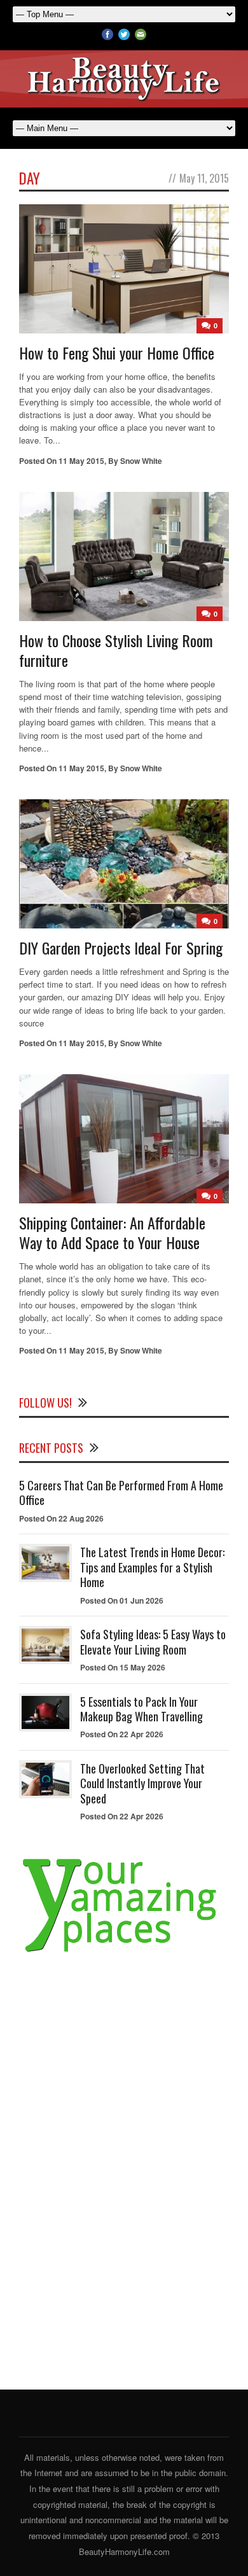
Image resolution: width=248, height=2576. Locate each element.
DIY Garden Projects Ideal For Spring (121, 948)
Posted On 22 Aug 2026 (61, 1518)
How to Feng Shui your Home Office (117, 353)
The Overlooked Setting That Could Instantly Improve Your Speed (142, 1783)
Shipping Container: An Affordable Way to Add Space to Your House (112, 1232)
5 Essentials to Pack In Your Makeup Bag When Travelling (141, 1709)
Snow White (141, 461)
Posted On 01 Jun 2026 (122, 1600)
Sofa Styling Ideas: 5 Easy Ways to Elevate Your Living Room (153, 1641)
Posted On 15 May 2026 (123, 1667)
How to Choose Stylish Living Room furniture (116, 650)
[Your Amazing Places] (124, 1952)
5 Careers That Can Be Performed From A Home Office (121, 1493)
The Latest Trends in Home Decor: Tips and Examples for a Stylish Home (152, 1567)
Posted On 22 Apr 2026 (122, 1734)
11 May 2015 (81, 461)
